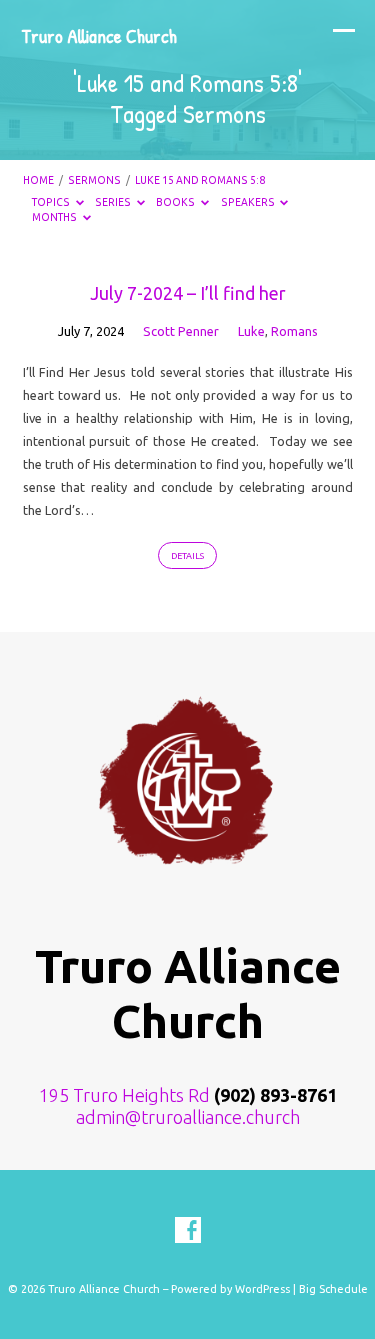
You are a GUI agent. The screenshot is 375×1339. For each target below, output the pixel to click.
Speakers (249, 202)
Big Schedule (333, 1289)
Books (176, 202)
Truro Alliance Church (99, 36)
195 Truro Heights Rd (124, 1095)
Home (38, 180)
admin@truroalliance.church (188, 1117)
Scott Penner (181, 331)
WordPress (262, 1289)
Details (187, 556)
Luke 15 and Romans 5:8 (200, 180)
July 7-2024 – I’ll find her (188, 293)
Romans (294, 331)
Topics (52, 202)
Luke (251, 331)
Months (55, 217)
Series (114, 202)
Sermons (94, 180)
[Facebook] (188, 1231)
